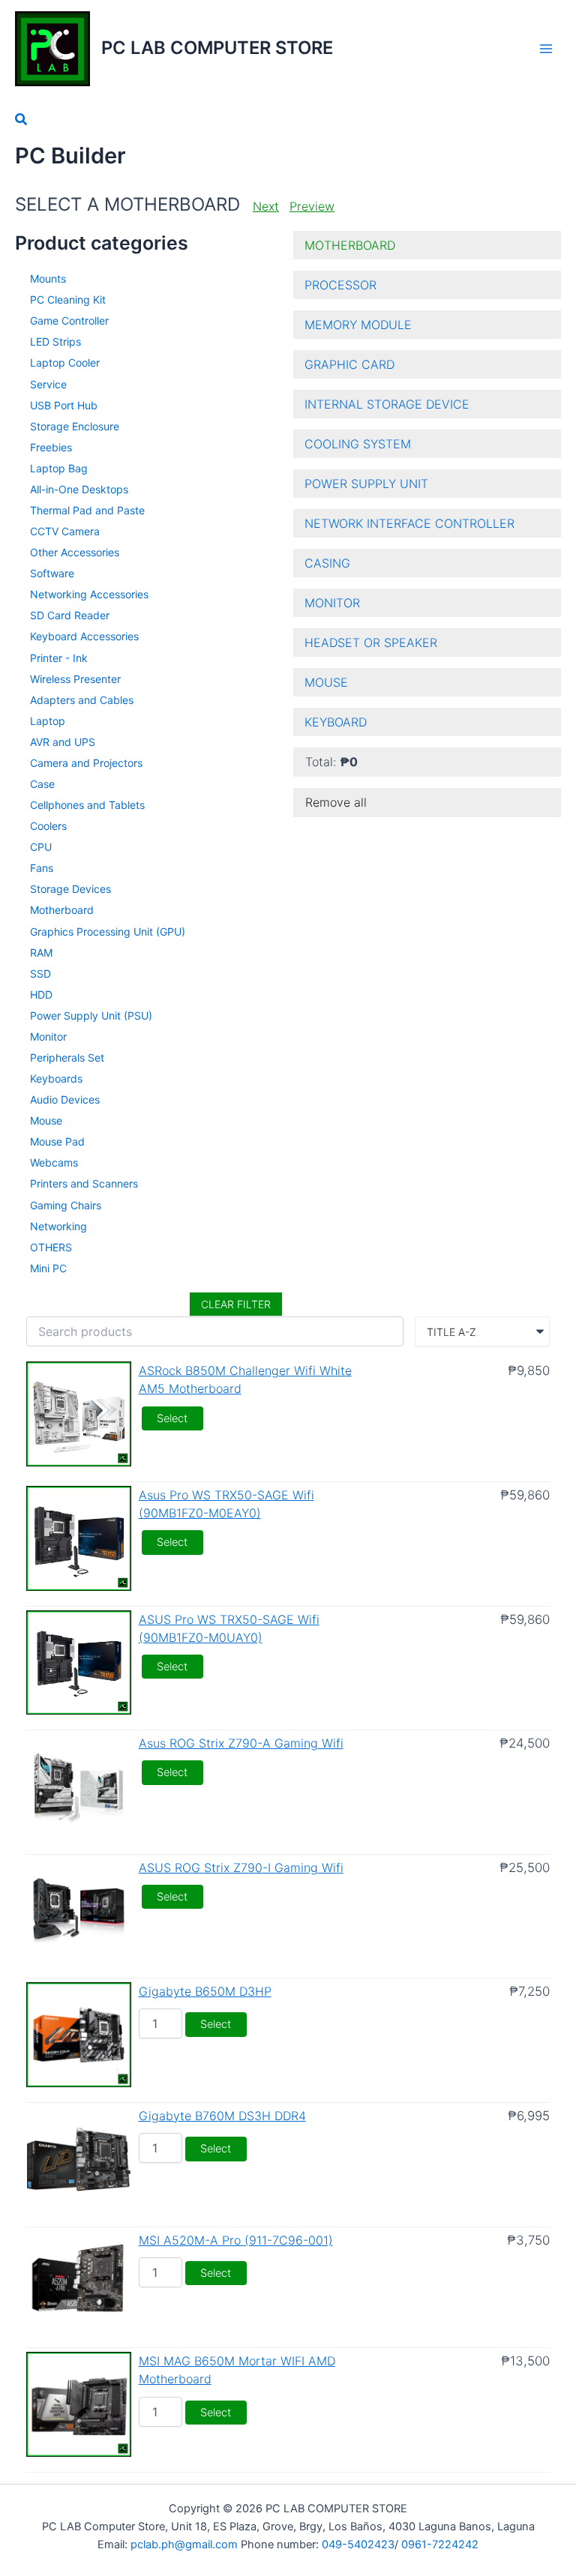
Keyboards (56, 1078)
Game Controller (69, 321)
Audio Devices (65, 1099)
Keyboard (336, 722)
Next (266, 206)
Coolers (48, 826)
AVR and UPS (63, 742)
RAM (41, 953)
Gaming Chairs (66, 1205)
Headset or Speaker (371, 643)
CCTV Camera (65, 531)
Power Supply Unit (366, 484)
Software (52, 573)
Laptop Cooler (65, 362)
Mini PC (48, 1268)
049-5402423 (358, 2545)
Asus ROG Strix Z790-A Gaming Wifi (241, 1743)
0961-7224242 (440, 2545)
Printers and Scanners (84, 1183)
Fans (42, 868)
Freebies (51, 447)
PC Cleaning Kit (68, 300)
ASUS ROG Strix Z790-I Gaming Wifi (241, 1868)
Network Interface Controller (409, 523)
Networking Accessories (89, 594)
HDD (41, 994)
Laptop (48, 721)
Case (42, 784)
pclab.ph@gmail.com (186, 2545)
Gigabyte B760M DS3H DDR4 (222, 2116)
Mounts (48, 279)
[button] (22, 120)
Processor (340, 285)
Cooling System (358, 444)
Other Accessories (75, 552)
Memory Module (358, 325)
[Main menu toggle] (546, 48)
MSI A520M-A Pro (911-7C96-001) (236, 2240)
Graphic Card (349, 364)
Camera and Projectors (86, 763)
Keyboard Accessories (84, 636)
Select (172, 1418)
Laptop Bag (59, 468)
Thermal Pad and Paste (87, 510)
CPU (41, 847)
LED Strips (55, 341)
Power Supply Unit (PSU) (91, 1015)
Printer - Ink (59, 658)
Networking (58, 1226)
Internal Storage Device (387, 404)
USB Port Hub (64, 405)
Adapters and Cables (82, 700)
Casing (327, 563)
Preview (312, 206)
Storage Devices (70, 889)
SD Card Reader (70, 615)
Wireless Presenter (75, 679)
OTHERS (51, 1247)
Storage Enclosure (75, 426)
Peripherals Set (67, 1057)
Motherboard (350, 245)
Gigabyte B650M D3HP (205, 1991)
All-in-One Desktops (79, 489)
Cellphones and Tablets (87, 805)
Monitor (332, 603)
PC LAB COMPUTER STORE (217, 48)
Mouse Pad (57, 1141)
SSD (40, 973)
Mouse (326, 682)
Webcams (54, 1162)
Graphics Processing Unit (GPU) (108, 932)
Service (48, 384)
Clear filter (236, 1304)
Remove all (336, 802)
